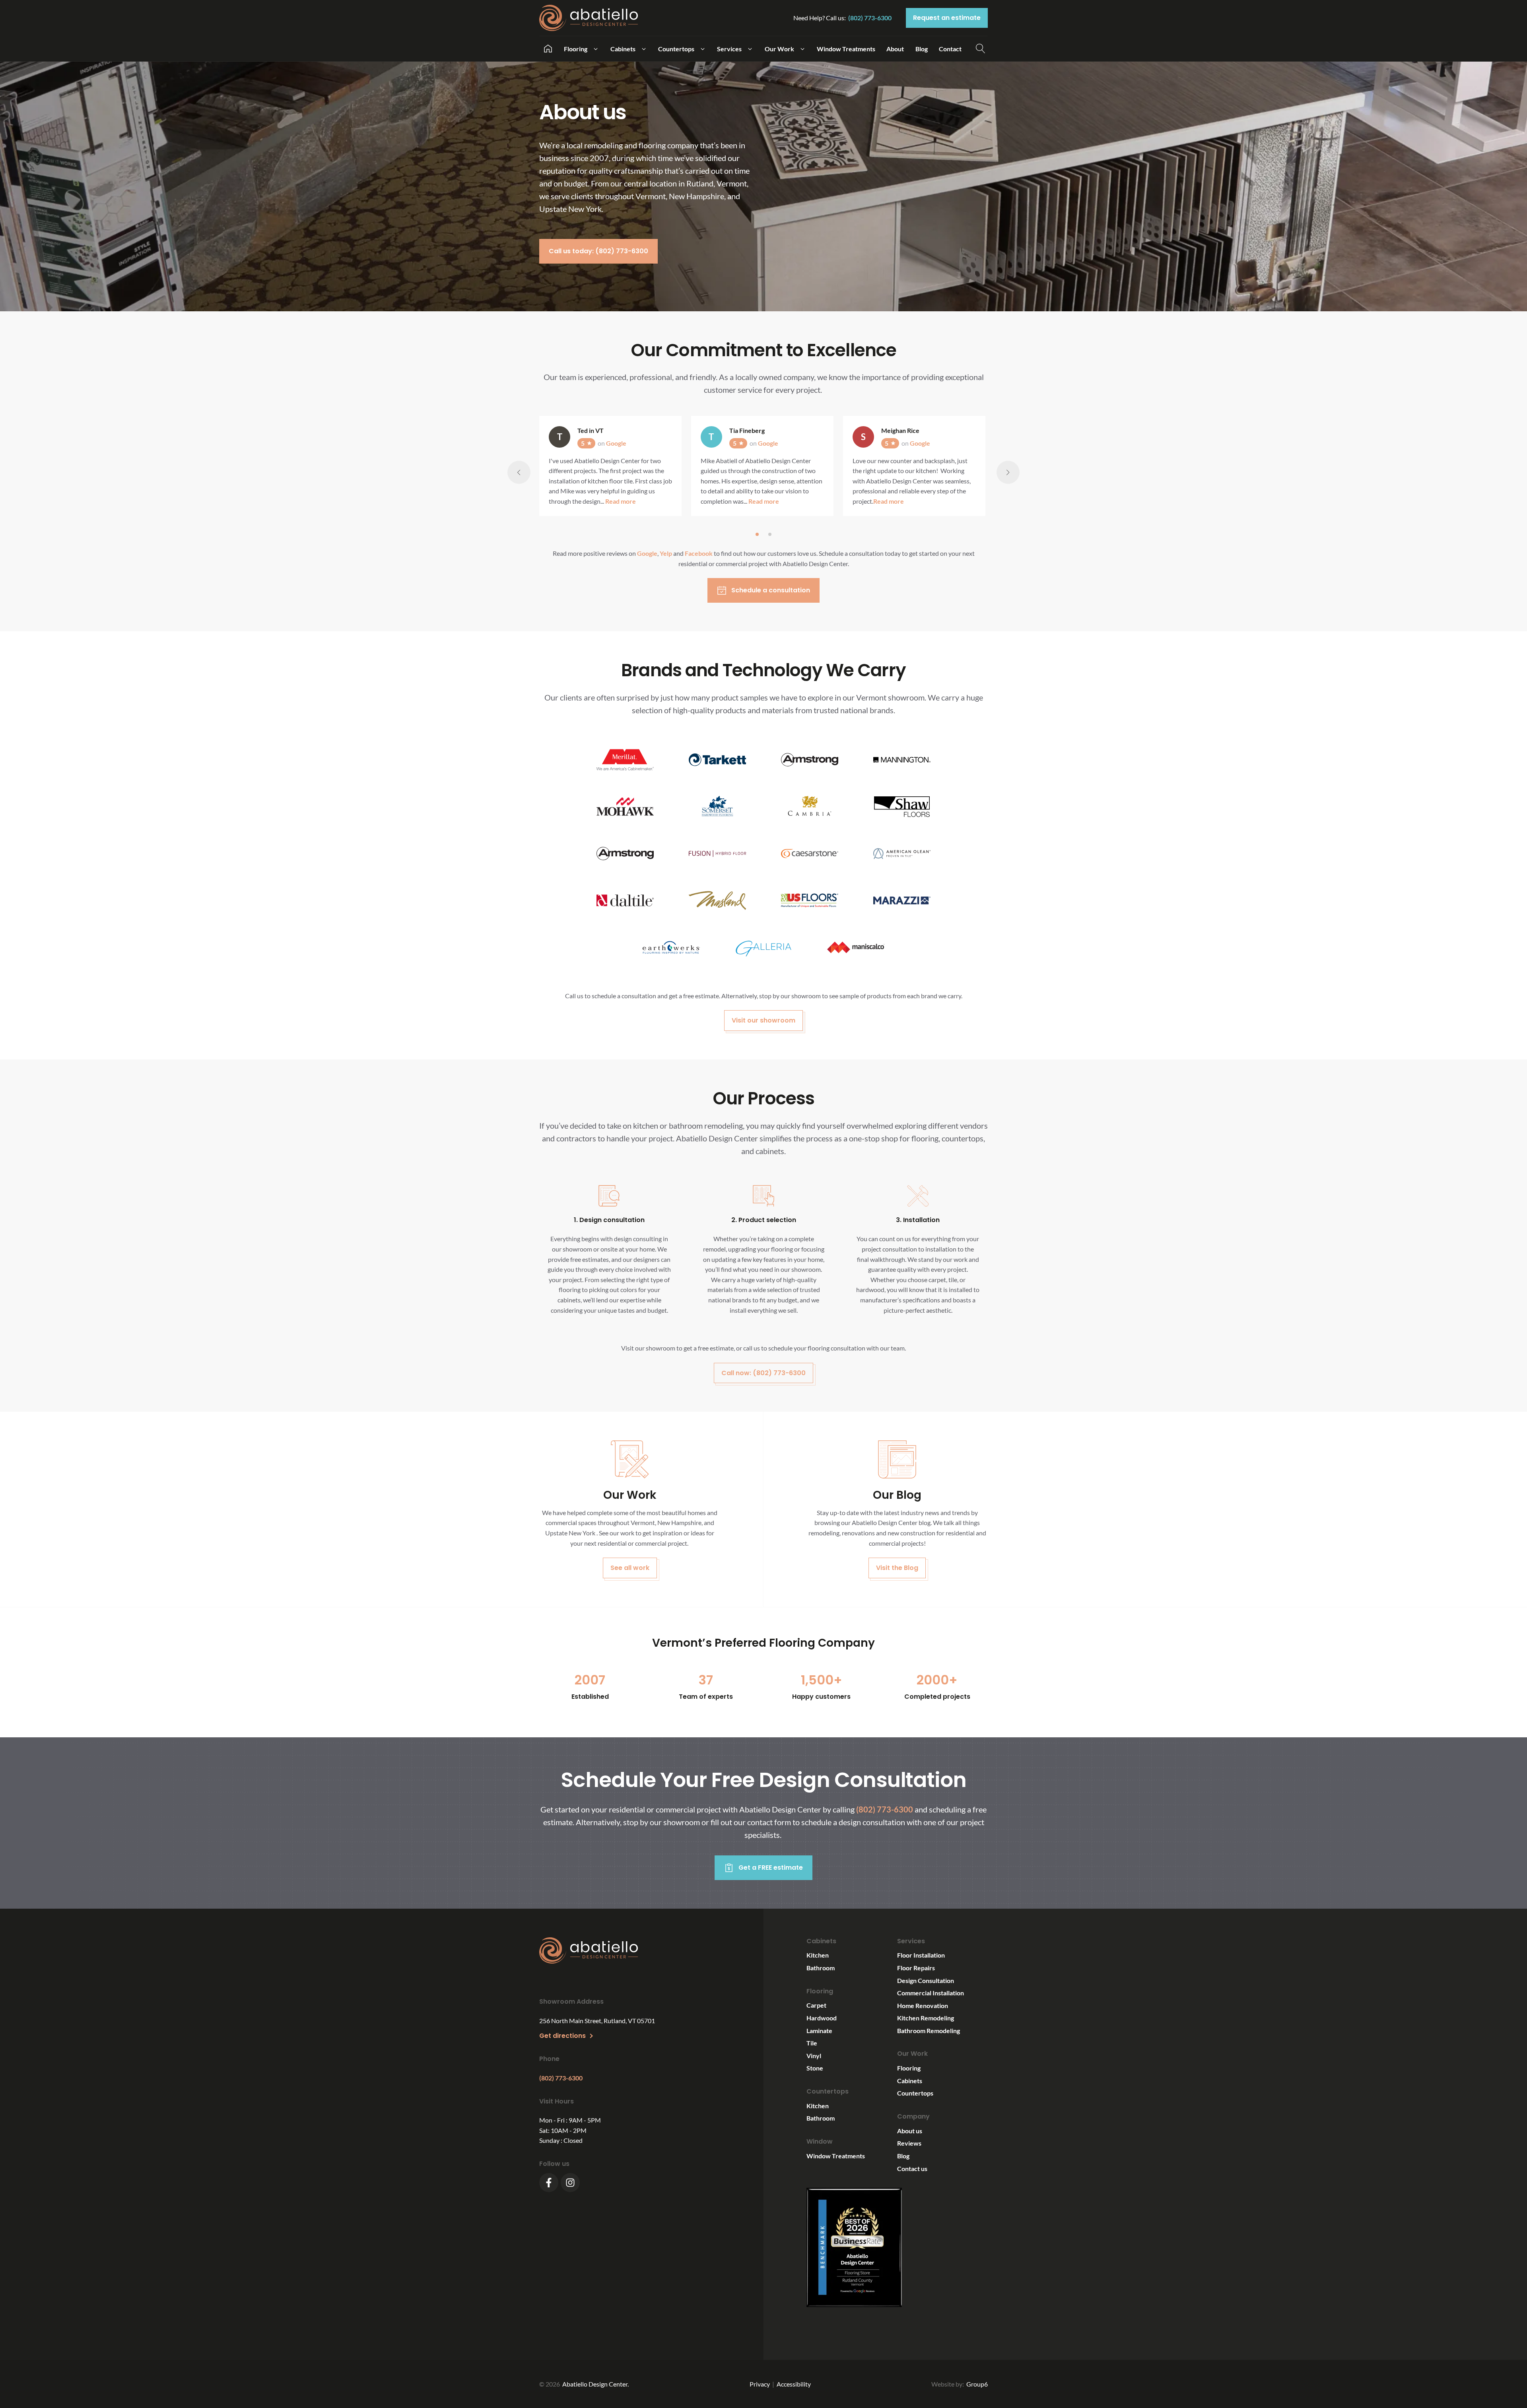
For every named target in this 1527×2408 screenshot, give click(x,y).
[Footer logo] (589, 1952)
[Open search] (981, 49)
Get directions (562, 2036)
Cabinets (910, 2081)
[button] (581, 49)
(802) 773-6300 (870, 18)
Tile (812, 2043)
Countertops (915, 2093)
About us (910, 2131)
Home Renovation (923, 2005)
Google (647, 553)
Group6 (977, 2384)
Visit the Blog (897, 1568)
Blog (903, 2156)
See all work (630, 1568)
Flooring (909, 2068)
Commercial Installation (931, 1993)
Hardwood (822, 2018)
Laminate (819, 2031)
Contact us (912, 2168)
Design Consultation (926, 1980)
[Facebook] (549, 2183)
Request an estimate (947, 18)
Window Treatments (836, 2156)
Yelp (666, 553)
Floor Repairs (916, 1968)
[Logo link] (592, 18)
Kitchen (818, 1955)
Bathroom (821, 1968)
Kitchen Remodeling (926, 2018)
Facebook (699, 553)
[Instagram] (570, 2183)
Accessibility (794, 2384)
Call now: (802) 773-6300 (763, 1373)
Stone (815, 2068)
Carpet (816, 2005)
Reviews (909, 2143)
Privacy (760, 2384)
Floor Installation (921, 1955)
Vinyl (814, 2056)
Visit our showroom (763, 1020)
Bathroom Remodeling (929, 2031)
